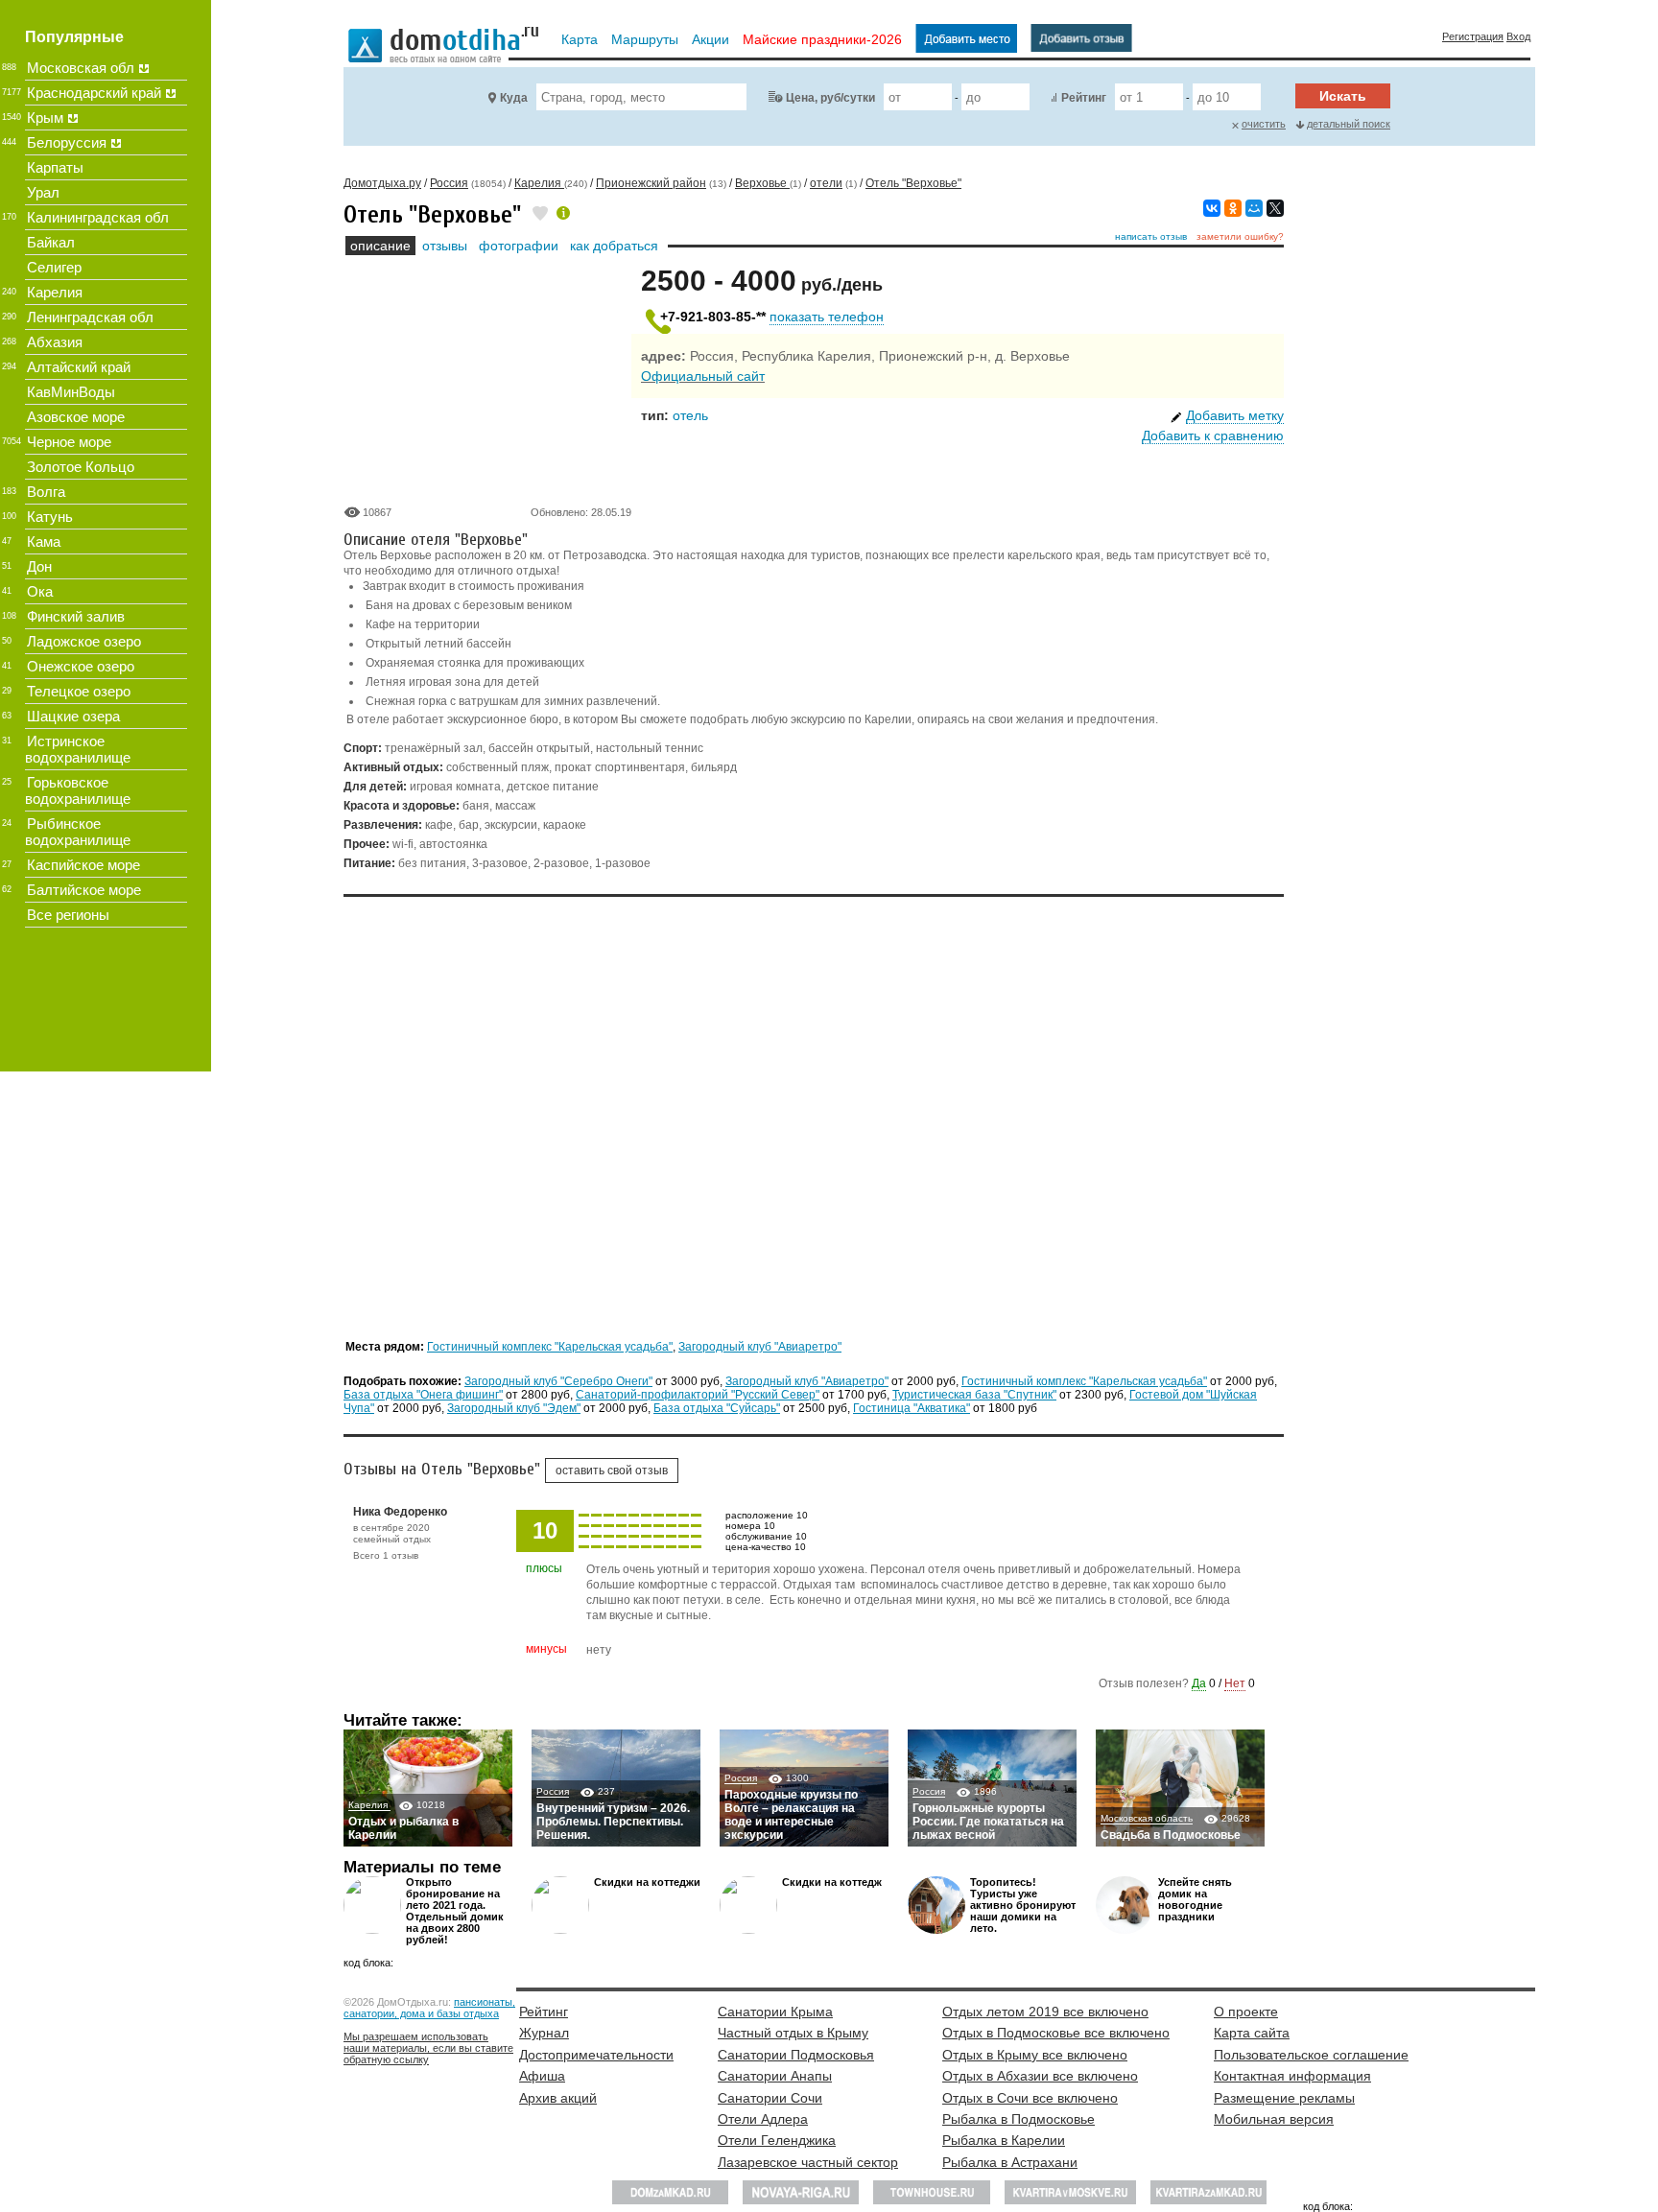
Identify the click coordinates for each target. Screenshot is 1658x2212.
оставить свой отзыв (612, 1471)
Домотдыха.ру (382, 183)
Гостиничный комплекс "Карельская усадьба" (550, 1347)
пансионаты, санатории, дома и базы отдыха (429, 2008)
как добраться (614, 246)
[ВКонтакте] (1212, 208)
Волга (46, 492)
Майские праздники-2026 (822, 39)
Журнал (544, 2033)
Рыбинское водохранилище (78, 832)
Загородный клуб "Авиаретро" (760, 1347)
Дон (39, 566)
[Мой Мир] (1254, 208)
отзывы (445, 246)
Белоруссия (67, 142)
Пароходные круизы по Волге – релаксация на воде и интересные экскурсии (791, 1815)
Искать (1343, 96)
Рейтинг (1084, 98)
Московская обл (81, 68)
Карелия (369, 1805)
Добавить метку (1235, 415)
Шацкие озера (73, 716)
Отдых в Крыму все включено (1035, 2055)
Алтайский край (79, 367)
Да (1199, 1683)
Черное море (69, 442)
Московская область (1147, 1818)
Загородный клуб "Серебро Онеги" (558, 1381)
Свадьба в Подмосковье (1171, 1835)
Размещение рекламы (1284, 2098)
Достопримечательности (596, 2055)
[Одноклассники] (1233, 208)
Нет (1235, 1683)
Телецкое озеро (79, 691)
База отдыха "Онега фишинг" (423, 1395)
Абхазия (55, 342)
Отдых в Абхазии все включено (1040, 2076)
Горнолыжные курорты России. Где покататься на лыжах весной (988, 1822)
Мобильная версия (1274, 2119)
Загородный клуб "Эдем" (514, 1408)
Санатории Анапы (775, 2076)
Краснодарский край (94, 93)
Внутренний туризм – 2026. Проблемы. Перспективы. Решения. (613, 1822)
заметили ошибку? (1240, 236)
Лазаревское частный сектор (808, 2162)
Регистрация (1473, 36)
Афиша (542, 2076)
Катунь (50, 517)
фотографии (519, 246)
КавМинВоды (71, 392)
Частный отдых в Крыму (793, 2033)
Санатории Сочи (770, 2098)
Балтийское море (84, 890)
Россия (553, 1791)
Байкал (51, 242)
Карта (580, 39)
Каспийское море (83, 865)
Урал (43, 192)
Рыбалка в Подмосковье (1018, 2119)
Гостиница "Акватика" (912, 1408)
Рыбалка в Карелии (1004, 2140)
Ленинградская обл (90, 317)
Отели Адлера (763, 2119)
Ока (40, 591)
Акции (711, 39)
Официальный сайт (703, 376)
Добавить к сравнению (1213, 435)
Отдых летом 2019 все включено (1045, 2012)
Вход (1518, 36)
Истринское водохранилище (78, 749)
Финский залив (76, 616)
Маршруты (645, 39)
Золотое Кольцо (81, 467)
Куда (514, 98)
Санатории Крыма (775, 2012)
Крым (45, 118)
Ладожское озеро (84, 641)
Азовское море (76, 417)
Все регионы (68, 915)
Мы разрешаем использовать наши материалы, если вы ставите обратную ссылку (428, 2048)
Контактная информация (1292, 2076)
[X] (1275, 208)
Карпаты (55, 167)
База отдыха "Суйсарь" (717, 1408)
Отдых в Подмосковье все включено (1056, 2033)
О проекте (1246, 2012)
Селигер (54, 267)
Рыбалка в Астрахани (1010, 2162)
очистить (1264, 124)
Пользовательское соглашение (1311, 2055)
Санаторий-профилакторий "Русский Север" (698, 1395)
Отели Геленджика (777, 2140)
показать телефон (827, 317)
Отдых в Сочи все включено (1030, 2098)
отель (690, 415)
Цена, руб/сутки (830, 98)
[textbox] (641, 97)
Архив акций (558, 2098)
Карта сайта (1252, 2033)
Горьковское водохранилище (78, 790)
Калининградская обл (98, 217)
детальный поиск (1349, 124)
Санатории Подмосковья (796, 2055)
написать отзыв (1151, 236)
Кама (44, 541)
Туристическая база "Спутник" (974, 1395)
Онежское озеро (81, 666)
